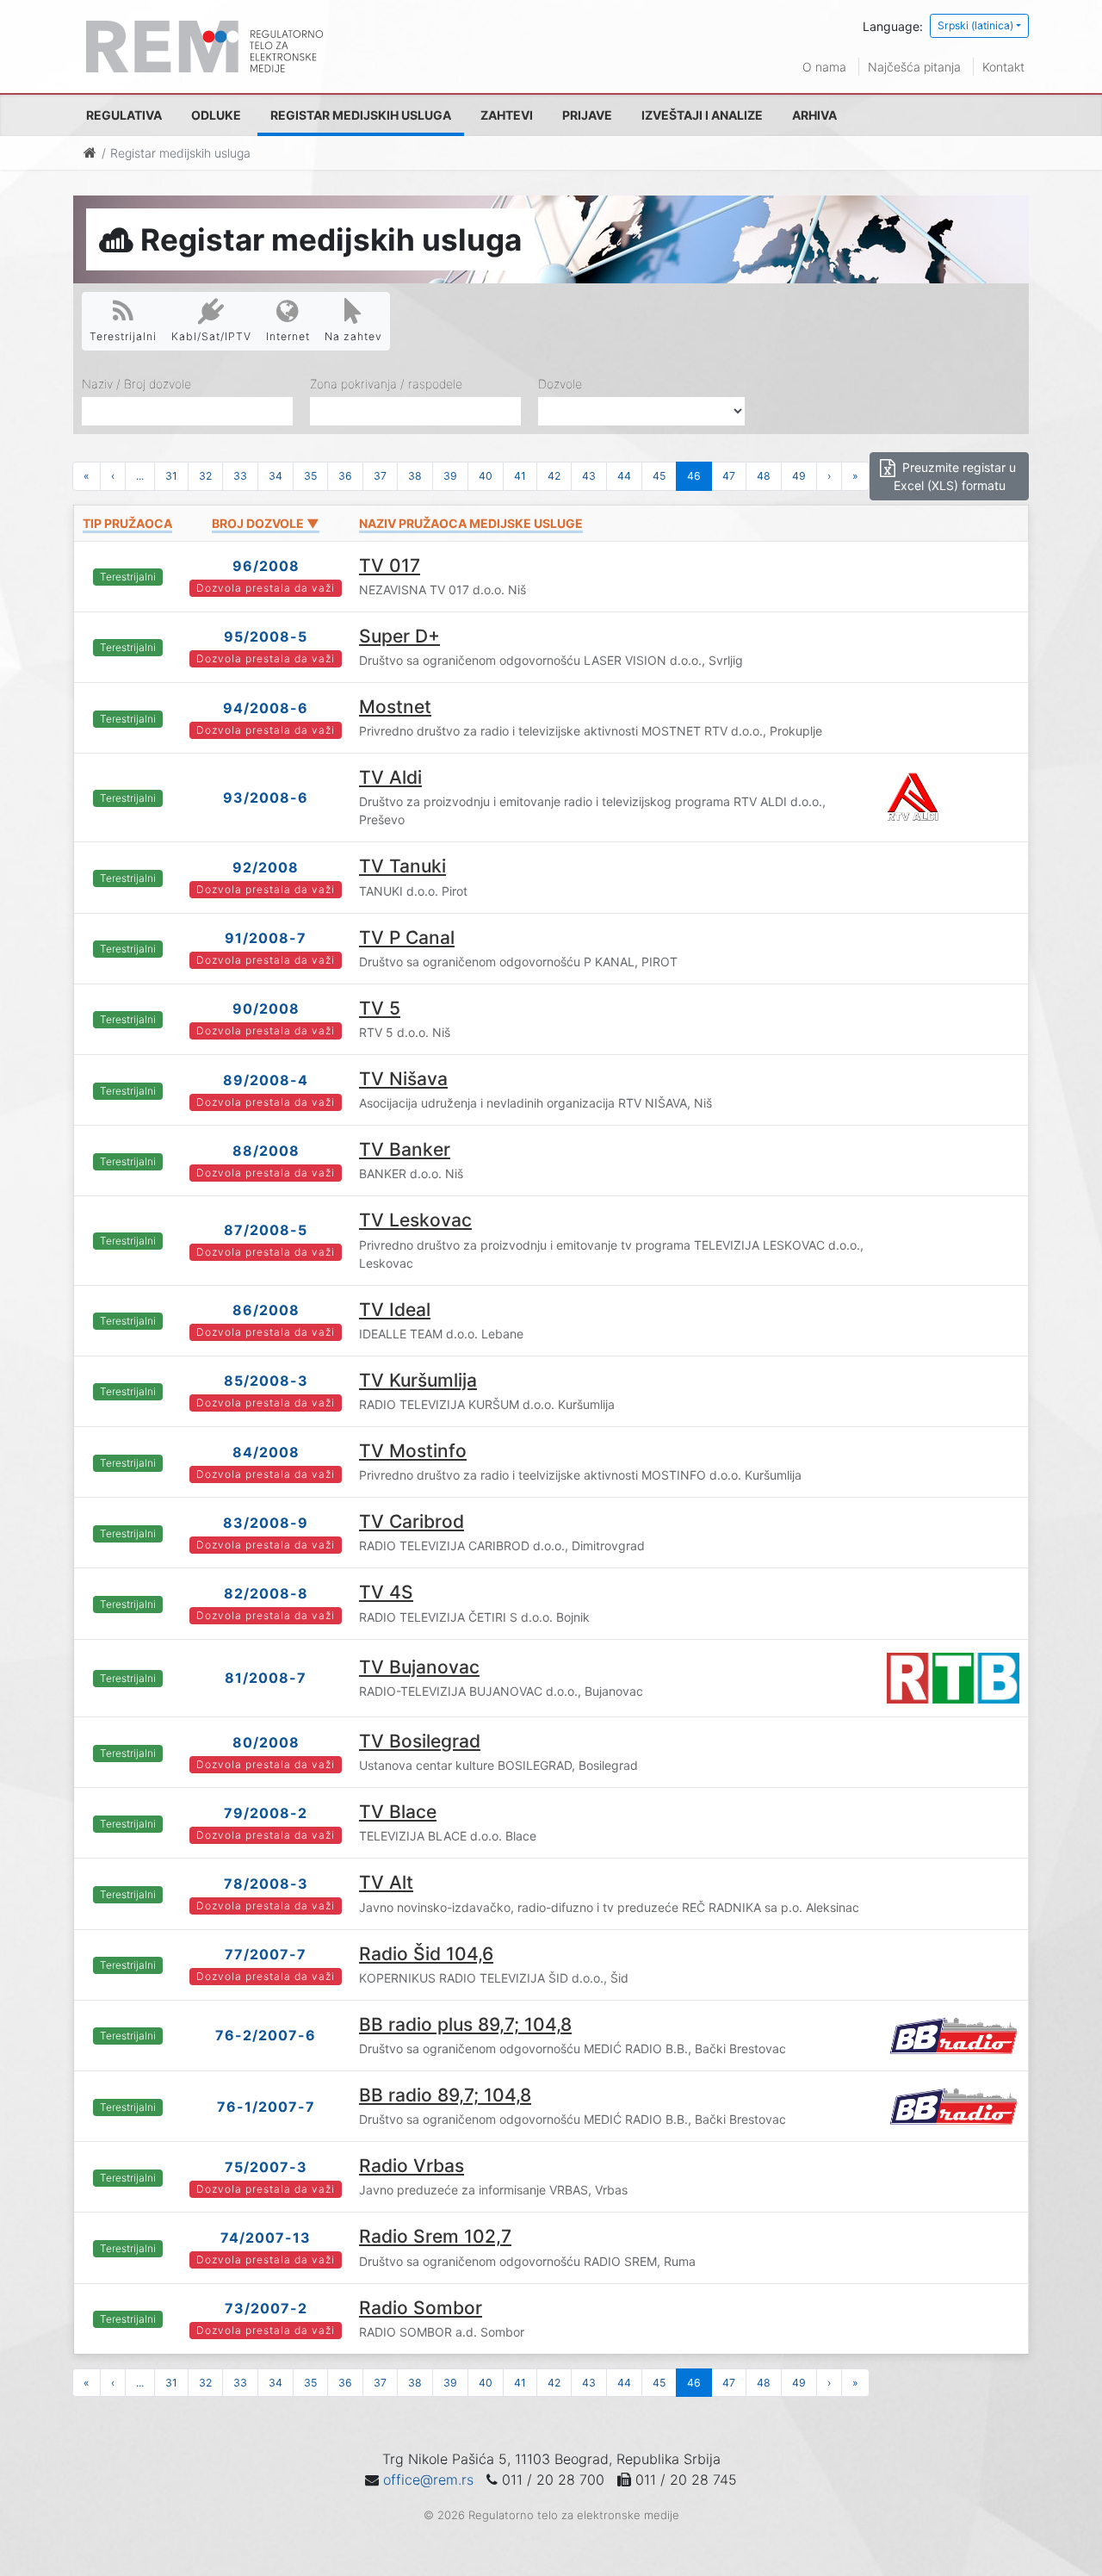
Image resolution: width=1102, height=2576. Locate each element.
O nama (824, 67)
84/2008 (266, 1452)
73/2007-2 (266, 2308)
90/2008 (266, 1009)
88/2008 (266, 1151)
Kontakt (1003, 67)
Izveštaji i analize (702, 115)
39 (450, 476)
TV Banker (405, 1149)
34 (275, 476)
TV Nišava (403, 1079)
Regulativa (124, 115)
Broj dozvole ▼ (266, 523)
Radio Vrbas (412, 2166)
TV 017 (390, 565)
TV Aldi (390, 777)
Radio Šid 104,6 (426, 1954)
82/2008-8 (266, 1593)
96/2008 (266, 566)
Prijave (587, 115)
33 (240, 476)
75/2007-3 (266, 2167)
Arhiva (814, 115)
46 (694, 476)
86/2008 (266, 1310)
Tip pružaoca (127, 523)
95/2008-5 (266, 636)
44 (624, 476)
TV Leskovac (415, 1220)
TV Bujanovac (419, 1667)
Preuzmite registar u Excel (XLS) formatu (955, 476)
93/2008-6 (266, 798)
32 (205, 476)
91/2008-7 (266, 938)
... (140, 476)
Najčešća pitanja (914, 67)
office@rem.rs (428, 2480)
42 (554, 476)
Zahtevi (507, 115)
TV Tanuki (402, 866)
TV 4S (386, 1592)
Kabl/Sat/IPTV (211, 336)
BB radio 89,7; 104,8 (445, 2095)
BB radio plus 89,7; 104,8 (465, 2024)
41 (520, 476)
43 (589, 476)
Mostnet (395, 707)
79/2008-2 (266, 1813)
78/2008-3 (266, 1884)
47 (729, 476)
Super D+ (399, 636)
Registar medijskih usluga (361, 115)
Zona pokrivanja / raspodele (386, 384)
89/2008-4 (266, 1080)
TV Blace (398, 1812)
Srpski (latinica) (975, 25)
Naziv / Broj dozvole (136, 384)
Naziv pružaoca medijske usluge (471, 523)
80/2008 (266, 1742)
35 (310, 476)
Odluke (216, 115)
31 (171, 476)
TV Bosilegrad (420, 1741)
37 (380, 476)
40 (486, 476)
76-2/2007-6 (266, 2035)
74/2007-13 (266, 2238)
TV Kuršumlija (418, 1380)
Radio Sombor (421, 2308)
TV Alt (386, 1882)
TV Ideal (395, 1310)
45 (659, 476)
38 (415, 476)
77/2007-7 (266, 1954)
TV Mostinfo (413, 1451)
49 (799, 476)
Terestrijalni (123, 336)
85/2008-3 (266, 1381)
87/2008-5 (266, 1230)
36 (345, 476)
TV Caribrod (412, 1521)
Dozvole (560, 384)
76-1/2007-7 (266, 2107)
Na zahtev (353, 336)
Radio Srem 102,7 (435, 2236)
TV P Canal (407, 937)
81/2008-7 (266, 1678)
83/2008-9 (266, 1523)
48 (764, 476)
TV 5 (380, 1008)
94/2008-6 (266, 708)
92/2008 (266, 867)
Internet (288, 336)
